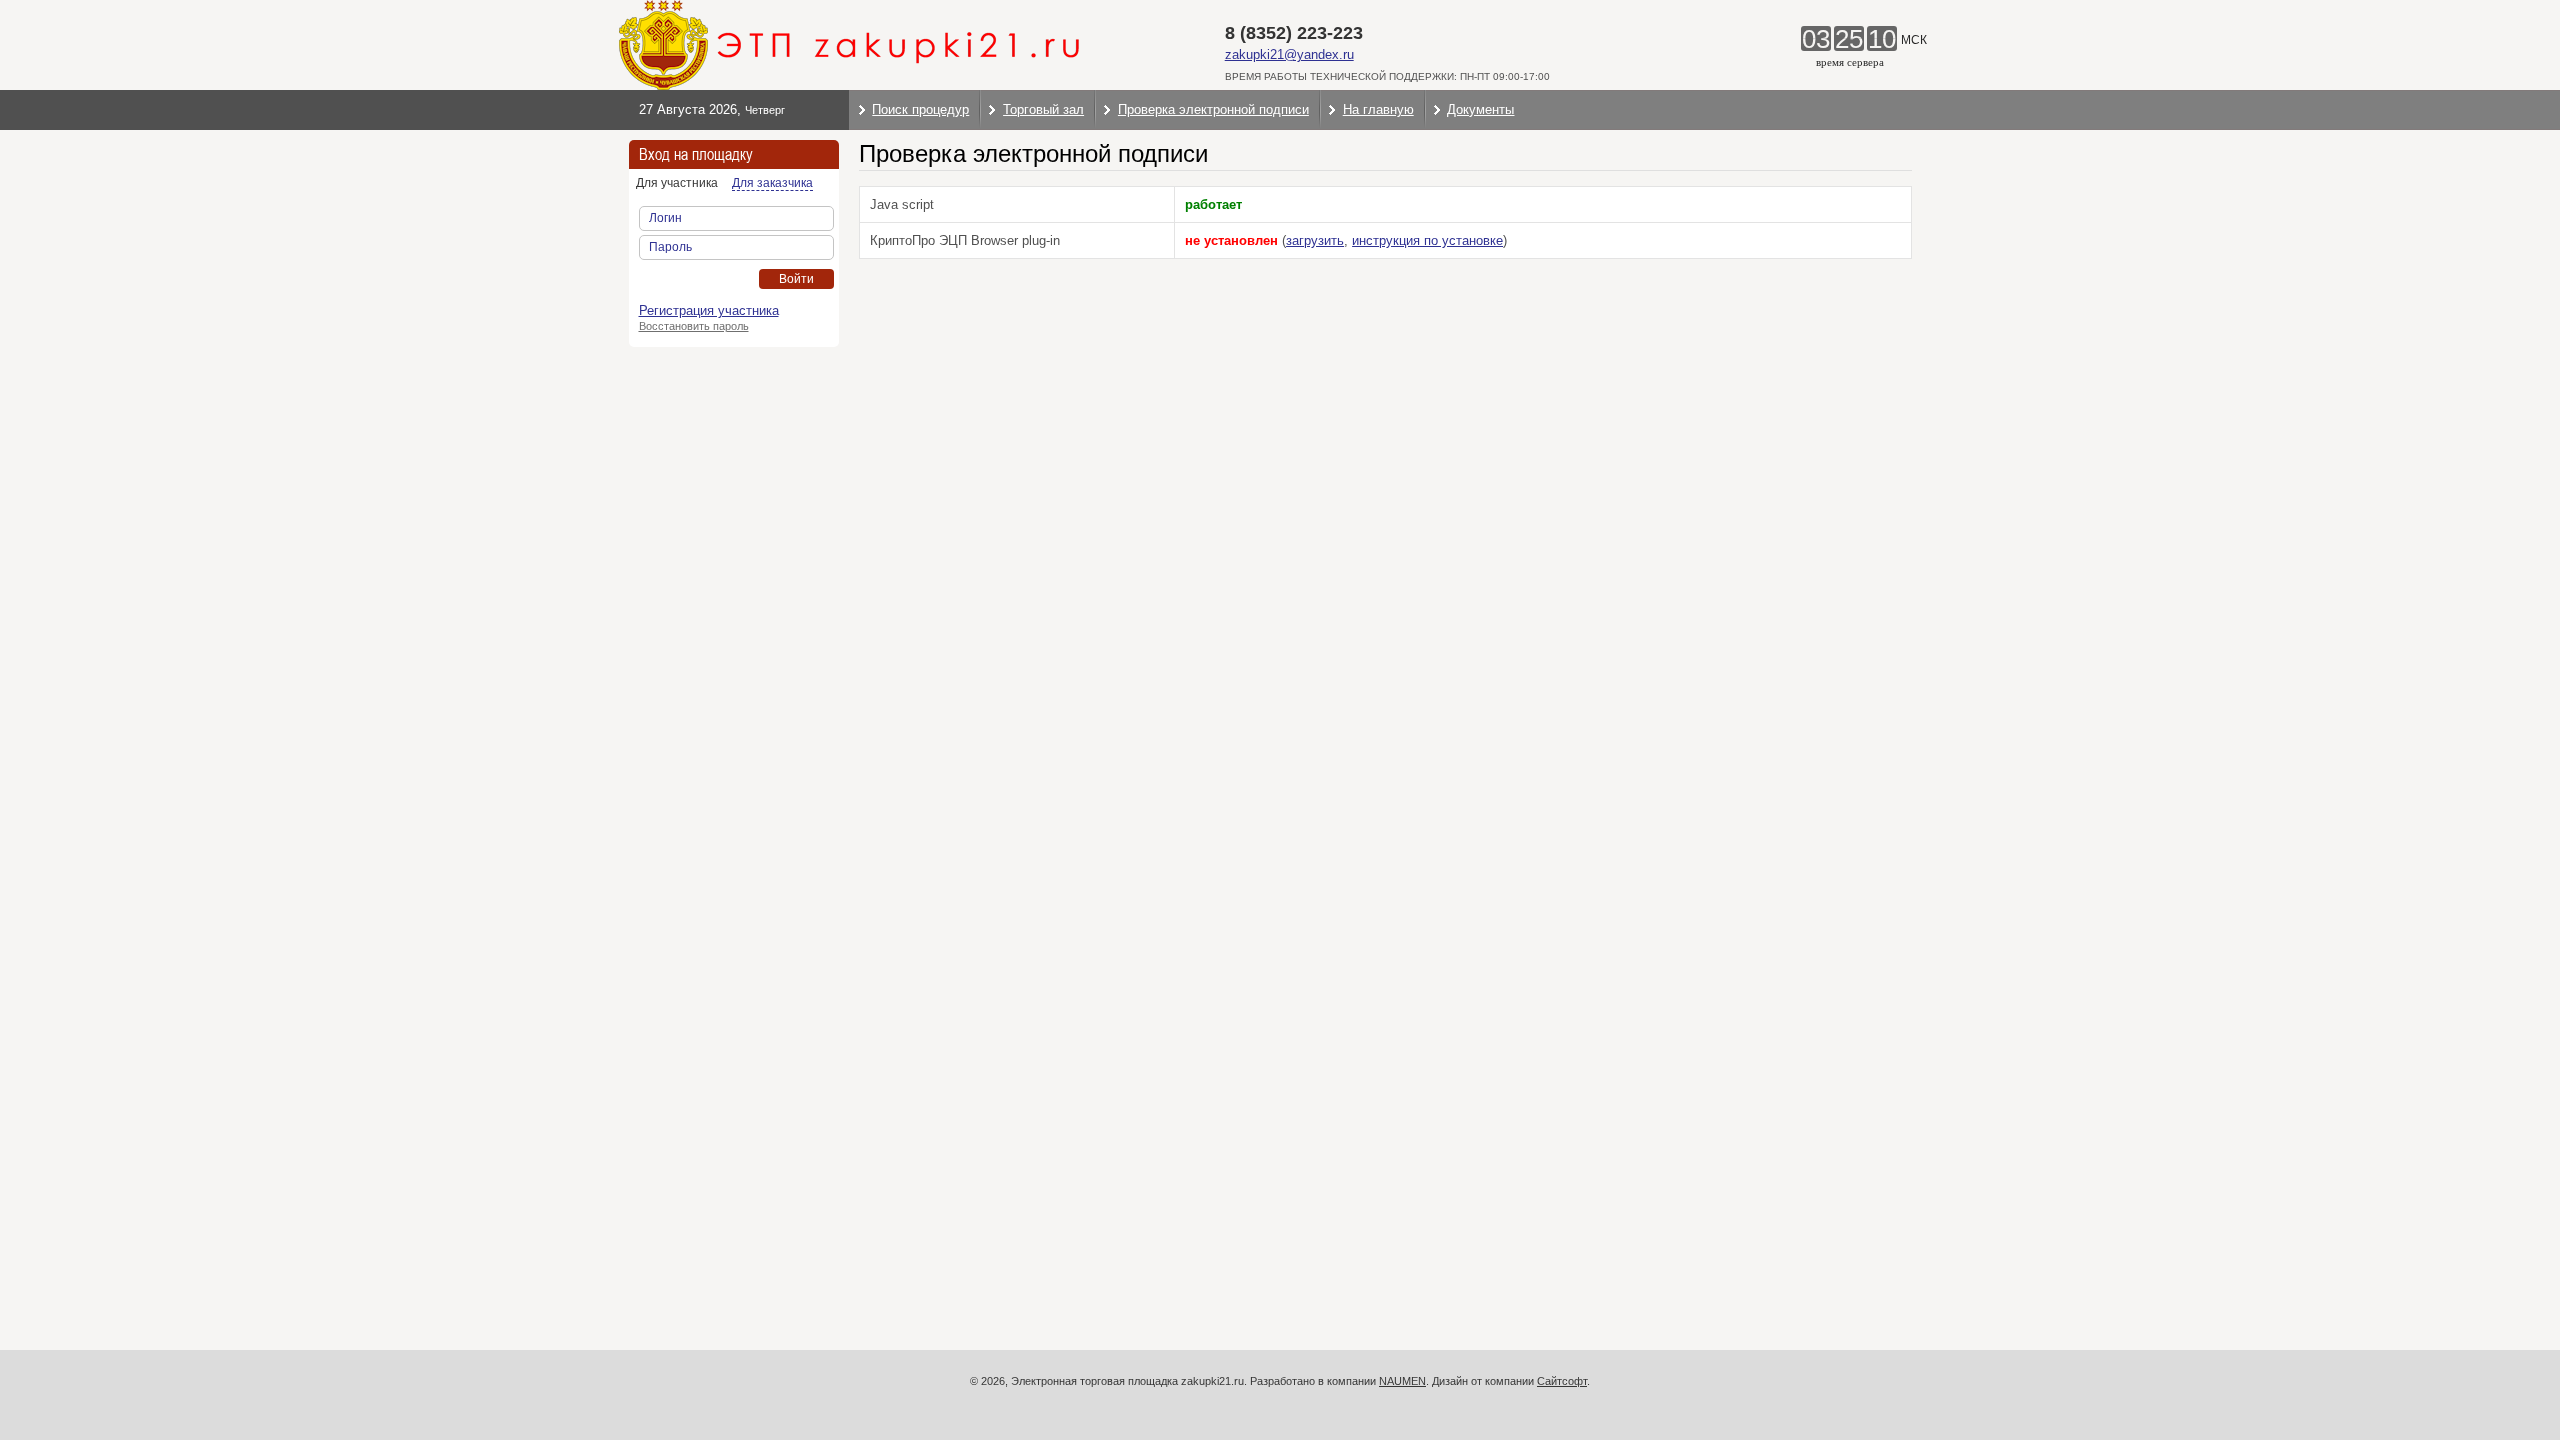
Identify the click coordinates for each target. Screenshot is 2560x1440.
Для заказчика (772, 183)
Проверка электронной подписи (1213, 109)
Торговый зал (1043, 109)
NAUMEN (1402, 1381)
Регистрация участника (709, 310)
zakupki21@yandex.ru (1289, 54)
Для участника (677, 183)
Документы (1480, 109)
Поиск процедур (920, 109)
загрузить (1315, 240)
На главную (1378, 109)
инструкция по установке (1427, 240)
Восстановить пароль (694, 326)
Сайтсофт (1562, 1381)
